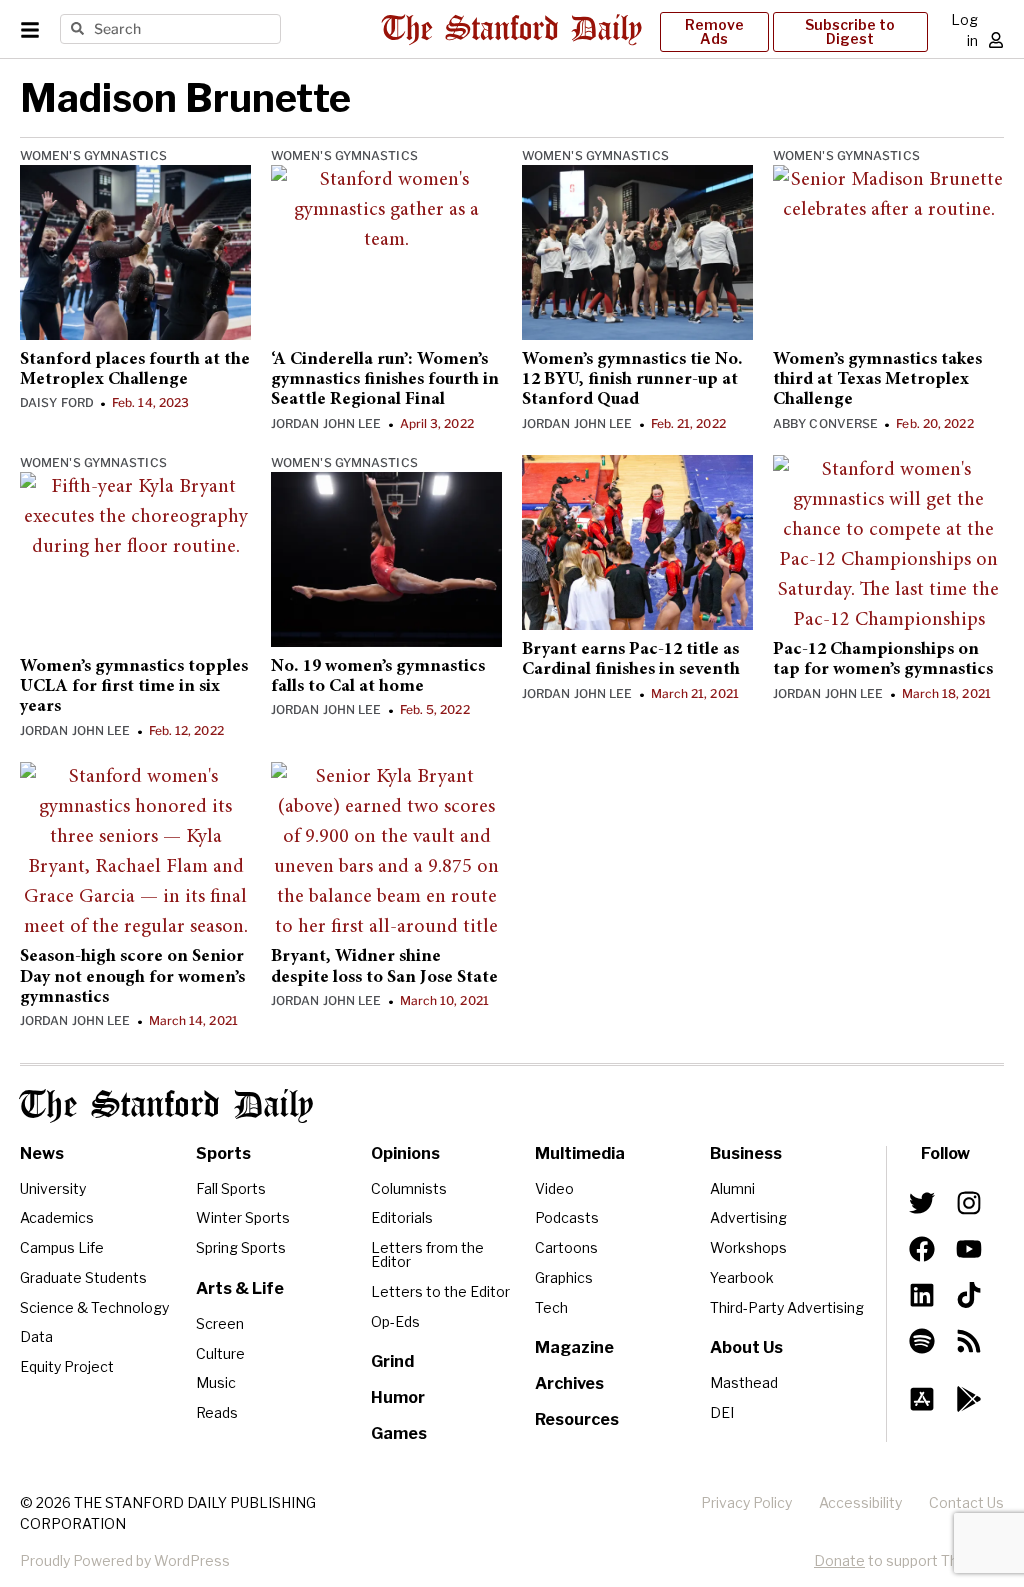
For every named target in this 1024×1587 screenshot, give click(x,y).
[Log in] (996, 40)
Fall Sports (231, 1188)
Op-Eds (395, 1321)
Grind (392, 1361)
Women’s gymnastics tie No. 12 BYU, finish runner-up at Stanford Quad (632, 380)
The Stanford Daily (166, 1106)
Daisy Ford (57, 402)
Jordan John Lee (326, 423)
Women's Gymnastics (93, 155)
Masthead (744, 1382)
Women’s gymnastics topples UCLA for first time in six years (134, 687)
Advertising (748, 1217)
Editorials (402, 1217)
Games (399, 1433)
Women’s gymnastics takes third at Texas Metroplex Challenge (877, 380)
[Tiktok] (968, 1295)
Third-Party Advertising (787, 1307)
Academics (57, 1217)
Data (36, 1336)
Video (554, 1188)
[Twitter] (922, 1203)
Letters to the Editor (440, 1291)
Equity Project (67, 1366)
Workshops (748, 1247)
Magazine (574, 1347)
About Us (746, 1347)
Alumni (732, 1188)
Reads (217, 1412)
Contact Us (966, 1502)
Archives (569, 1383)
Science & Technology (94, 1307)
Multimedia (580, 1153)
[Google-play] (968, 1399)
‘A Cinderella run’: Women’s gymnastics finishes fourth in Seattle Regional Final (385, 380)
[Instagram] (968, 1203)
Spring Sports (241, 1247)
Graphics (564, 1277)
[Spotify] (922, 1341)
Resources (577, 1419)
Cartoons (566, 1247)
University (53, 1188)
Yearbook (742, 1277)
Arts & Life (240, 1288)
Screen (220, 1323)
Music (216, 1382)
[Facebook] (922, 1249)
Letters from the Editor (427, 1254)
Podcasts (567, 1217)
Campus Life (62, 1247)
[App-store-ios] (922, 1399)
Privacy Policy (746, 1502)
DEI (722, 1412)
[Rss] (968, 1341)
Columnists (409, 1188)
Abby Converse (825, 423)
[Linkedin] (922, 1295)
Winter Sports (243, 1217)
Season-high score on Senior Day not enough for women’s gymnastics (132, 977)
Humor (398, 1397)
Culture (220, 1353)
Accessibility (860, 1502)
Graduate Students (83, 1277)
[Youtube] (968, 1249)
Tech (551, 1307)
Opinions (405, 1153)
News (42, 1153)
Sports (223, 1153)
